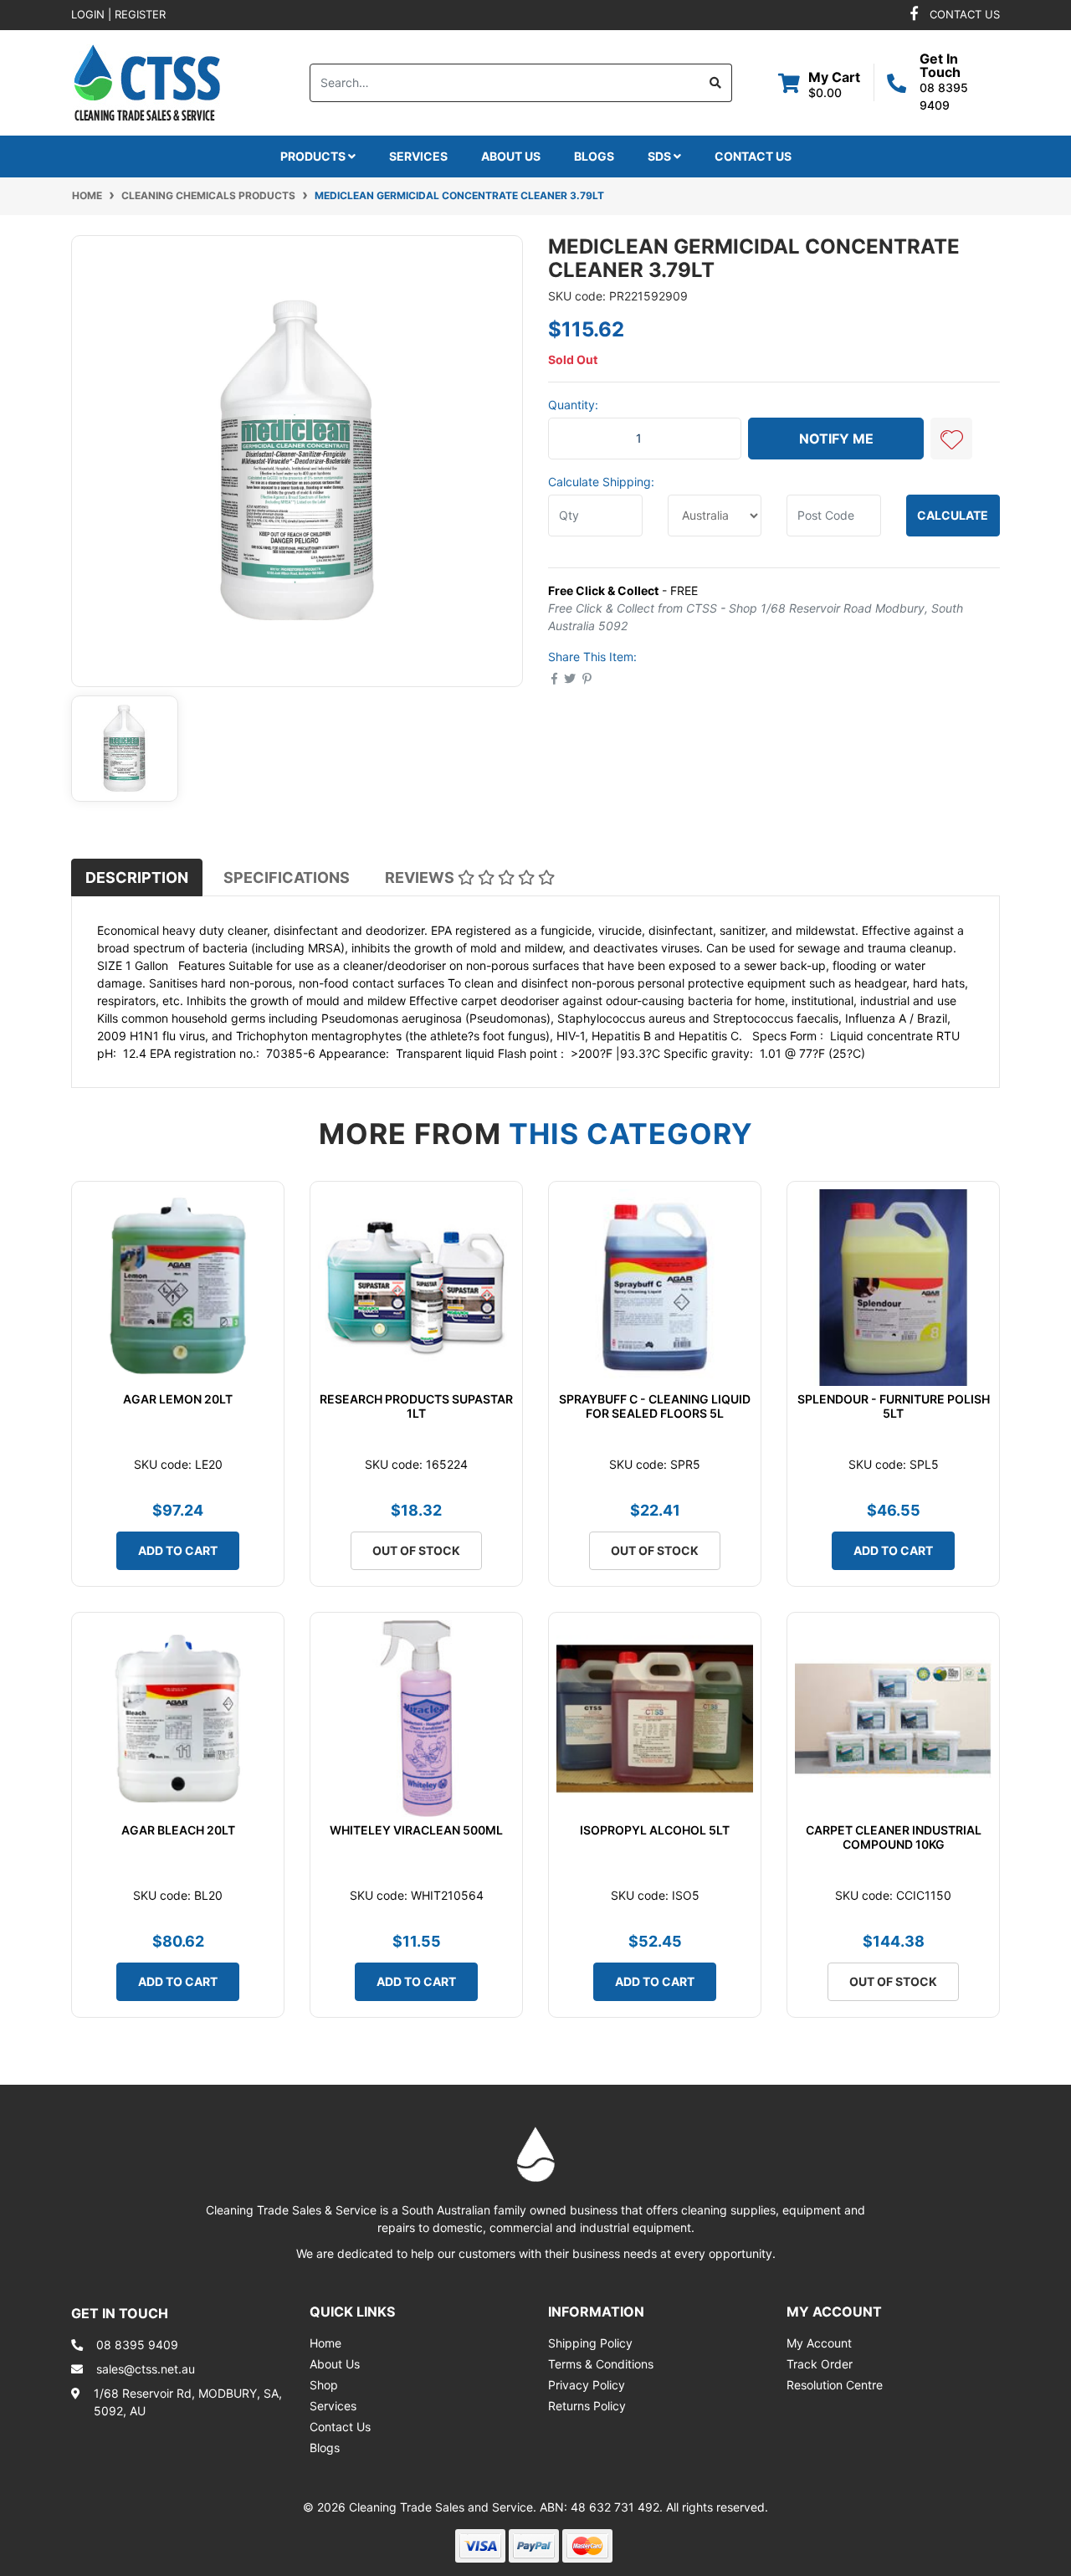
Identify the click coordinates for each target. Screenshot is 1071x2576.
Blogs (594, 156)
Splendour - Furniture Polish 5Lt (894, 1406)
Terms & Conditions (601, 2364)
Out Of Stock (416, 1550)
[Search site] (716, 83)
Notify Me (836, 439)
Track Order (820, 2364)
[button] (951, 439)
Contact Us (753, 156)
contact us (965, 14)
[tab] (137, 877)
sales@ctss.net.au (146, 2369)
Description (137, 877)
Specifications (287, 877)
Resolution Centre (835, 2385)
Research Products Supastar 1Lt (416, 1406)
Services (418, 156)
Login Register (118, 14)
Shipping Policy (590, 2343)
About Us (511, 156)
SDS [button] (661, 156)
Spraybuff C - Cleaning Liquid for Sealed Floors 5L (655, 1406)
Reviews (421, 877)
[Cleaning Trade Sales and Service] (147, 81)
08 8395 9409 (137, 2345)
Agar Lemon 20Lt (178, 1399)
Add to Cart (178, 1550)
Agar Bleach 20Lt (178, 1830)
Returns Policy (587, 2406)
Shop (324, 2385)
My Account (819, 2343)
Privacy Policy (587, 2385)
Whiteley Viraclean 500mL (416, 1830)
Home (325, 2343)
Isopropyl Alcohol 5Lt (655, 1830)
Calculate (953, 515)
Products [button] (314, 156)
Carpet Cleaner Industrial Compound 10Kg (894, 1837)
